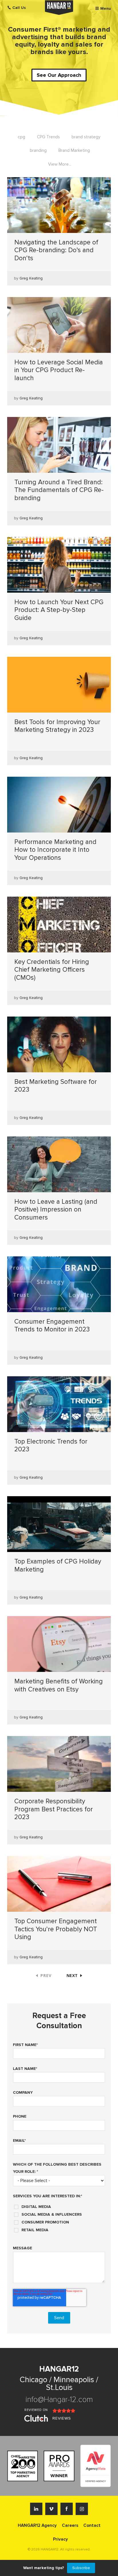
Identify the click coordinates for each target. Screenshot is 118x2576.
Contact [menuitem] (92, 2525)
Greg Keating (31, 278)
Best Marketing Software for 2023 (56, 1086)
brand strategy (86, 137)
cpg (21, 137)
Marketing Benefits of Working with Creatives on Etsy (59, 1685)
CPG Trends (48, 137)
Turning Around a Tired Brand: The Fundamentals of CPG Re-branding (59, 490)
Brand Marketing (74, 150)
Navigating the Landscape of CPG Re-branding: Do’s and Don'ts (56, 250)
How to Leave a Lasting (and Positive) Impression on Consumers (56, 1210)
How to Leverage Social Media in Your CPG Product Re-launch (59, 370)
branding (38, 150)
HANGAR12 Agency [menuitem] (37, 2525)
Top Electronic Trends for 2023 (51, 1446)
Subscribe (81, 2568)
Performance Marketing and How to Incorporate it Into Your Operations (55, 850)
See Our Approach (59, 75)
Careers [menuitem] (70, 2525)
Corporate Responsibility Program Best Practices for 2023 (54, 1809)
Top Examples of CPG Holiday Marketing (58, 1565)
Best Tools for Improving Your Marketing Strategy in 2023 (57, 726)
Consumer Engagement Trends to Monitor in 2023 (52, 1326)
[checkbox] (59, 2216)
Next (72, 1975)
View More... (60, 164)
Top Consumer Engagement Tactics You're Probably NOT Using (56, 1929)
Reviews (62, 2418)
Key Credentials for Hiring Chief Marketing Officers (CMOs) (52, 970)
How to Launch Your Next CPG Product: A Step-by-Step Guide (59, 610)
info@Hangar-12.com (59, 2400)
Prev (46, 1975)
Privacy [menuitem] (60, 2539)
